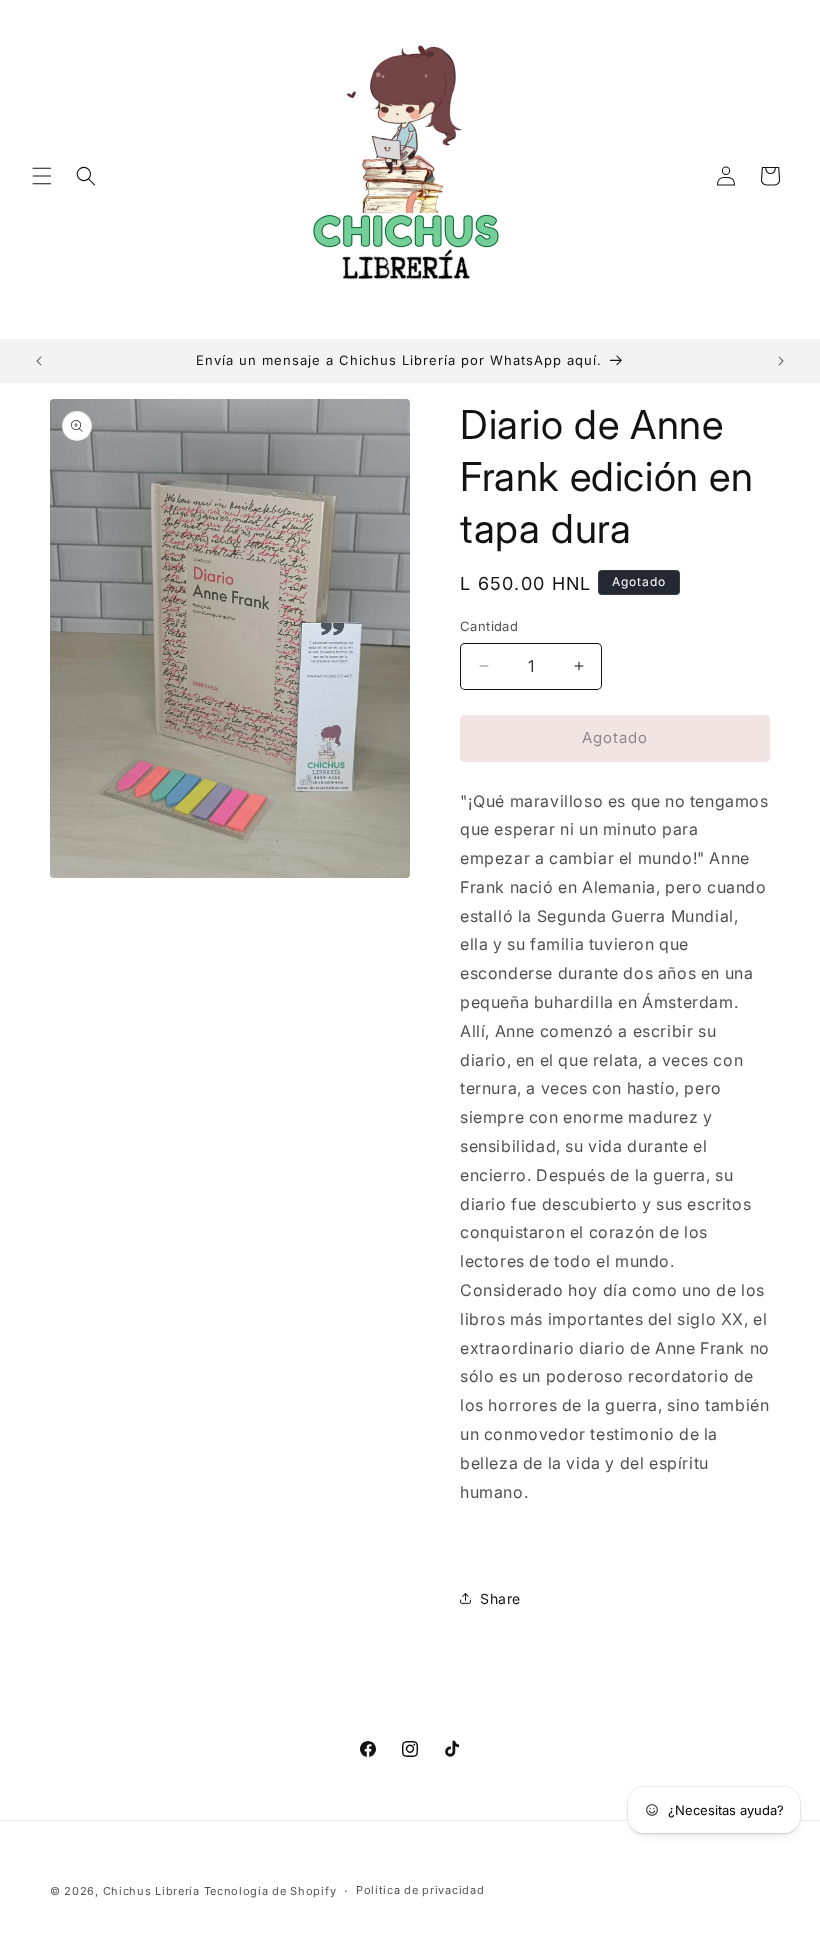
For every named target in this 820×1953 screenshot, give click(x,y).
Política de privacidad (420, 1890)
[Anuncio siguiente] (781, 361)
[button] (42, 176)
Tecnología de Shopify (270, 1891)
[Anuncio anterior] (39, 361)
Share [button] (500, 1598)
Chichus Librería (151, 1891)
